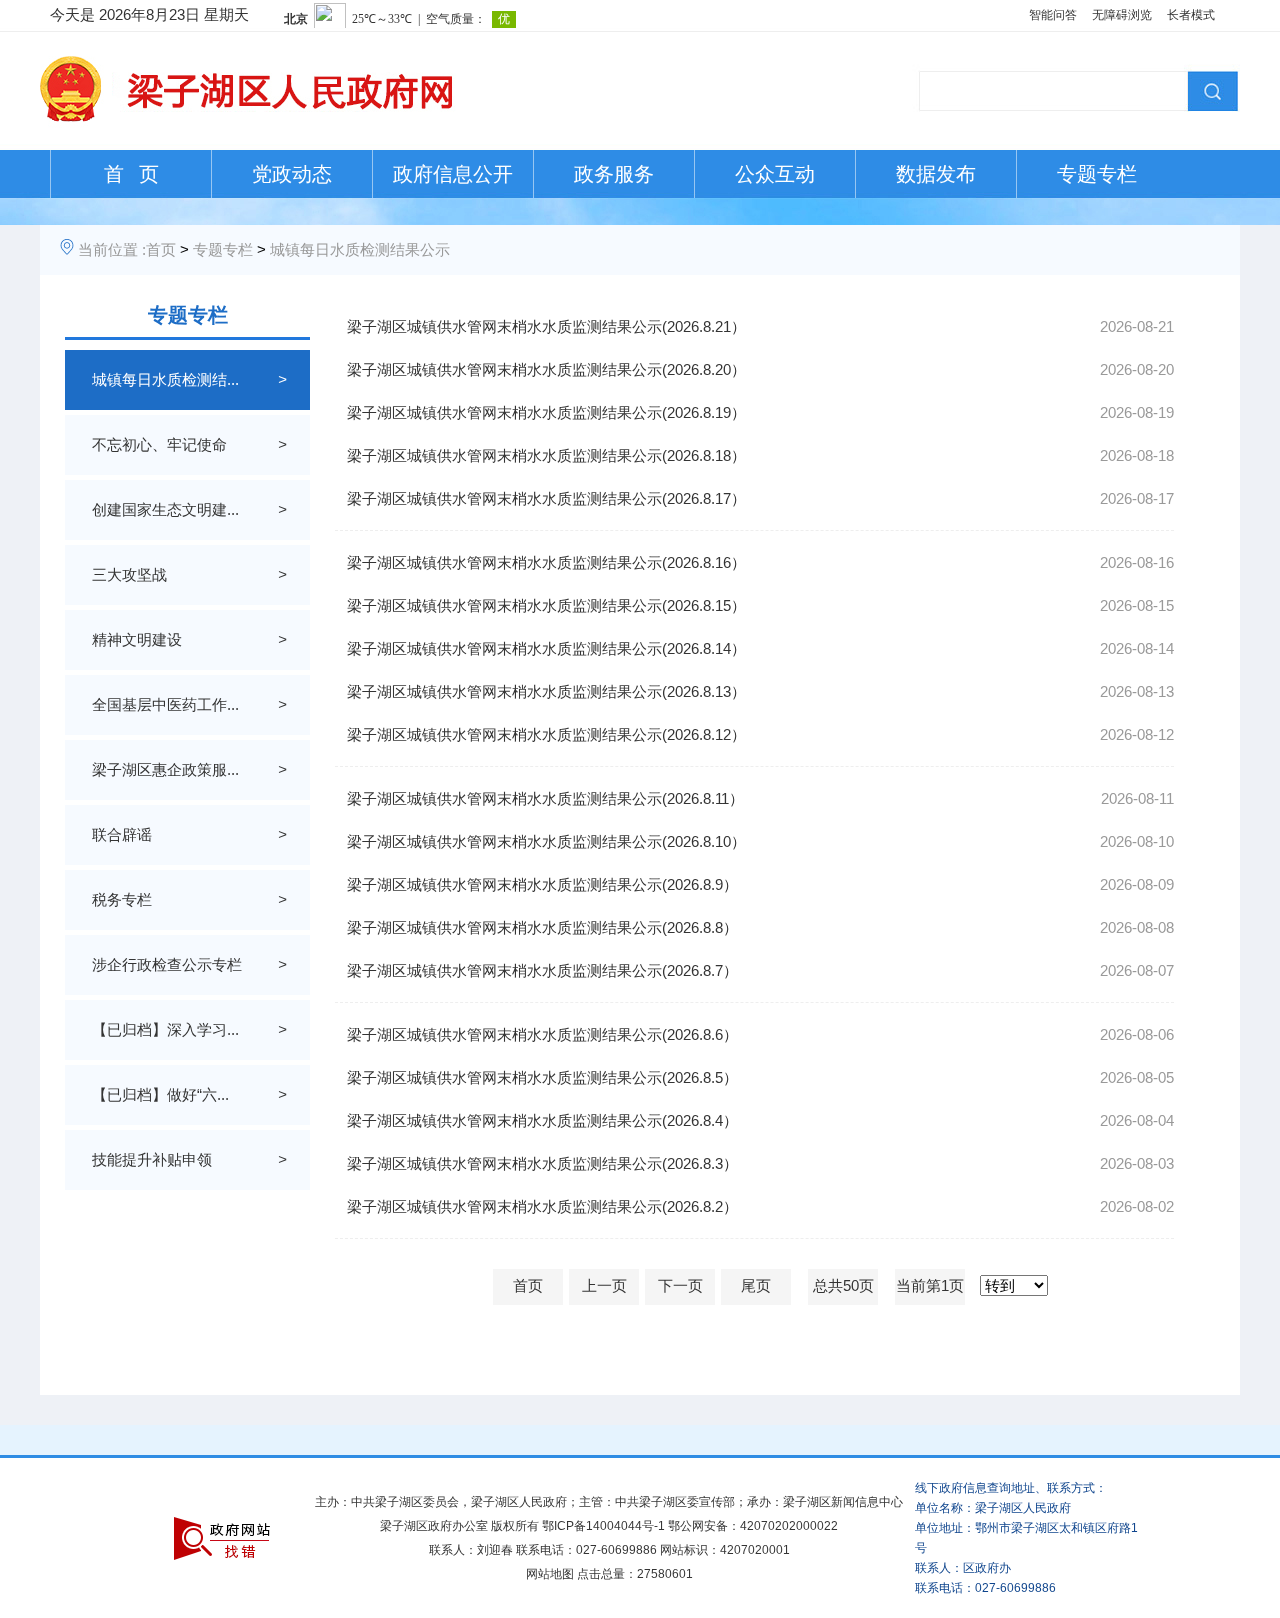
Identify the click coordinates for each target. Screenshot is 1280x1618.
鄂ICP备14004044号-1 (603, 1526)
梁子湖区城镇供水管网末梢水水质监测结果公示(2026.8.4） (542, 1120)
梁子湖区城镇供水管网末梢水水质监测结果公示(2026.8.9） (542, 884)
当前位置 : (112, 249)
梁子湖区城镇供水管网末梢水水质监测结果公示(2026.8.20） (546, 369)
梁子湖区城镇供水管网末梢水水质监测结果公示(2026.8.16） (546, 562)
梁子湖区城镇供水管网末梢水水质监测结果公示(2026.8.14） (546, 648)
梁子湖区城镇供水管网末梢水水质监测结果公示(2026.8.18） (546, 455)
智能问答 (1053, 15)
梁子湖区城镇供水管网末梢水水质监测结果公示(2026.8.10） (546, 841)
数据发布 (936, 174)
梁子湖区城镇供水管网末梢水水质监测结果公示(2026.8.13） (546, 691)
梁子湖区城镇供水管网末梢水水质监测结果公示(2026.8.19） (546, 412)
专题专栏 (1097, 174)
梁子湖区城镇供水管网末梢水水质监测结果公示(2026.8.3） (542, 1163)
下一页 (680, 1285)
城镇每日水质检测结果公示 (360, 249)
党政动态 (292, 174)
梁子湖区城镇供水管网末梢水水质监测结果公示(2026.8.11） (545, 798)
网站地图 (550, 1574)
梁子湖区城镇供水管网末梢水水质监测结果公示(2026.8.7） (542, 970)
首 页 (131, 174)
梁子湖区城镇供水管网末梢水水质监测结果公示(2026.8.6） (542, 1034)
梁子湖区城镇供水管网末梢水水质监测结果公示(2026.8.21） (546, 326)
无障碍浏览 (1122, 15)
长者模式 (1191, 15)
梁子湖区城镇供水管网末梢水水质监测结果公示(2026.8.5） (542, 1077)
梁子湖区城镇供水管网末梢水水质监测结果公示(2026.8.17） (546, 498)
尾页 (756, 1285)
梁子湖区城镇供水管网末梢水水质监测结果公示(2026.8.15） (546, 605)
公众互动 (775, 174)
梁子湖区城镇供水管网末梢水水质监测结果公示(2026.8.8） (542, 927)
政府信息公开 (453, 174)
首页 (161, 249)
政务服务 (614, 174)
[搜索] (1210, 89)
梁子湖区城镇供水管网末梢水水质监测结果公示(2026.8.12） (546, 734)
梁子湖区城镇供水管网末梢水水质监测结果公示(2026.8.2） (542, 1206)
